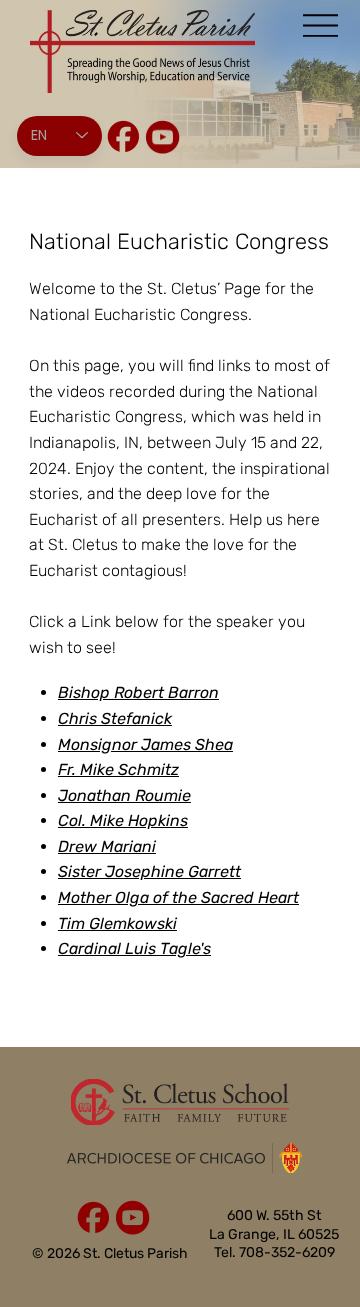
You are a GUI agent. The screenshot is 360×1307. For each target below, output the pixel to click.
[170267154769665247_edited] (123, 136)
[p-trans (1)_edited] (162, 136)
